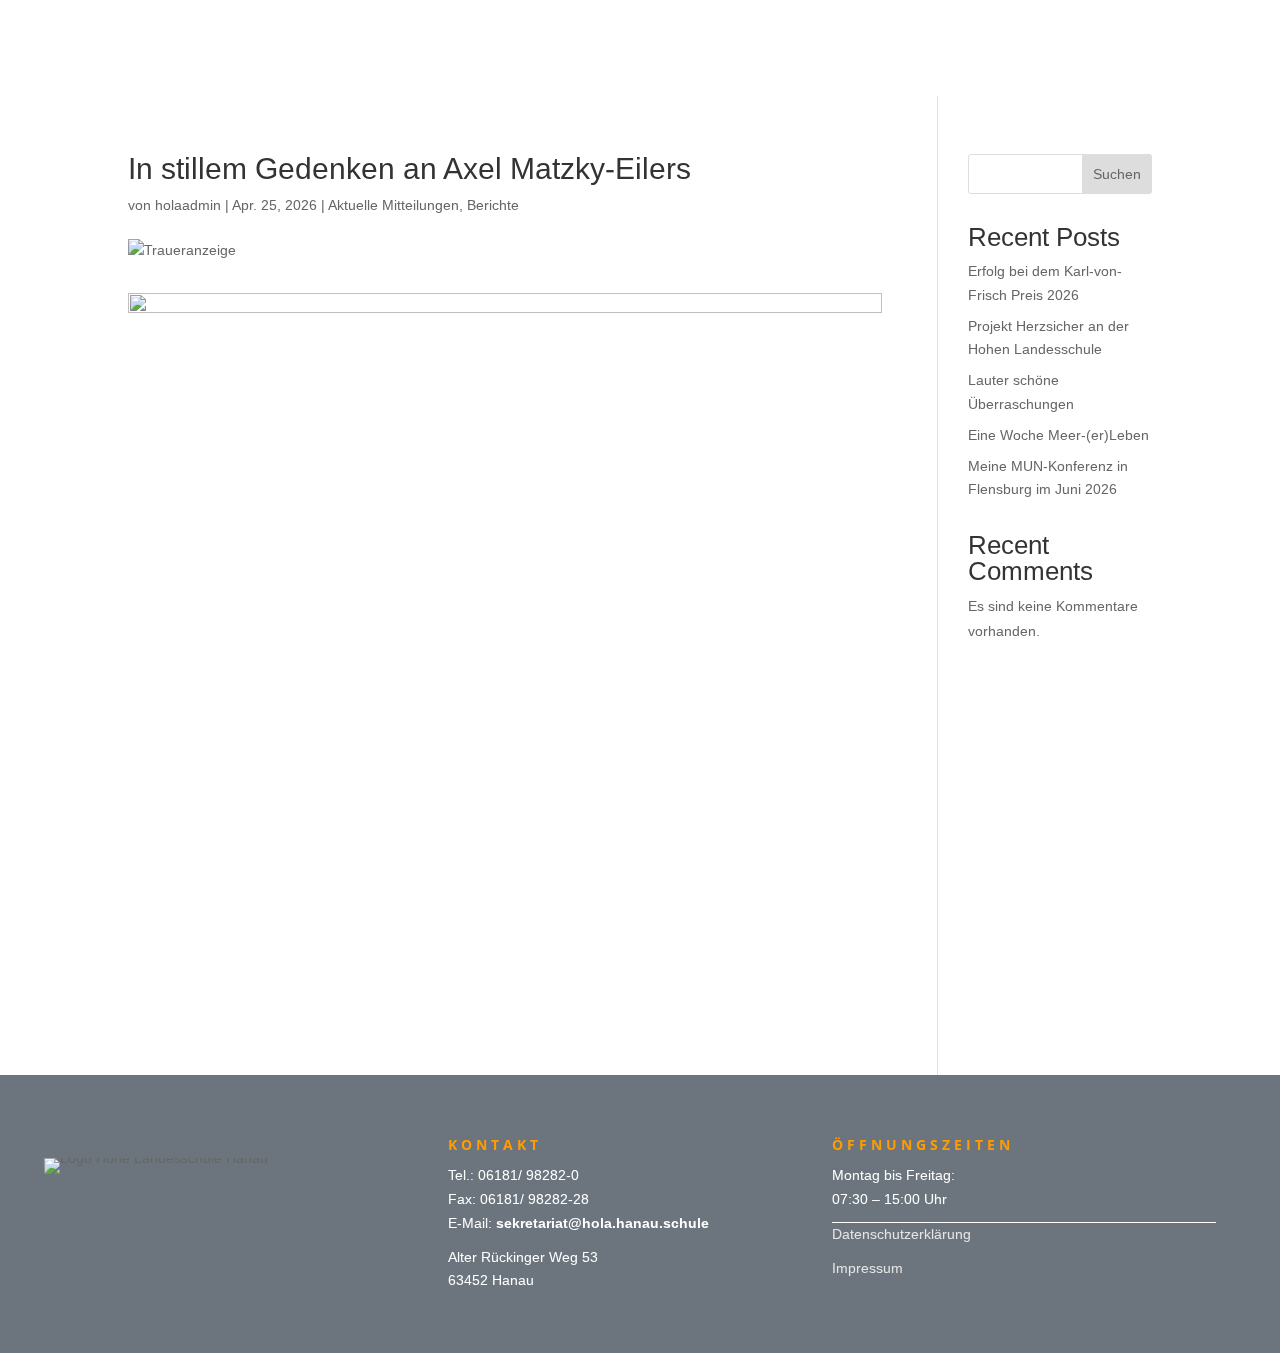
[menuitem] (640, 22)
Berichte (493, 205)
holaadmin (188, 205)
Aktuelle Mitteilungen (393, 205)
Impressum (867, 1268)
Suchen (1117, 174)
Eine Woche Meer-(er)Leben (1058, 435)
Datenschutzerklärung (901, 1234)
